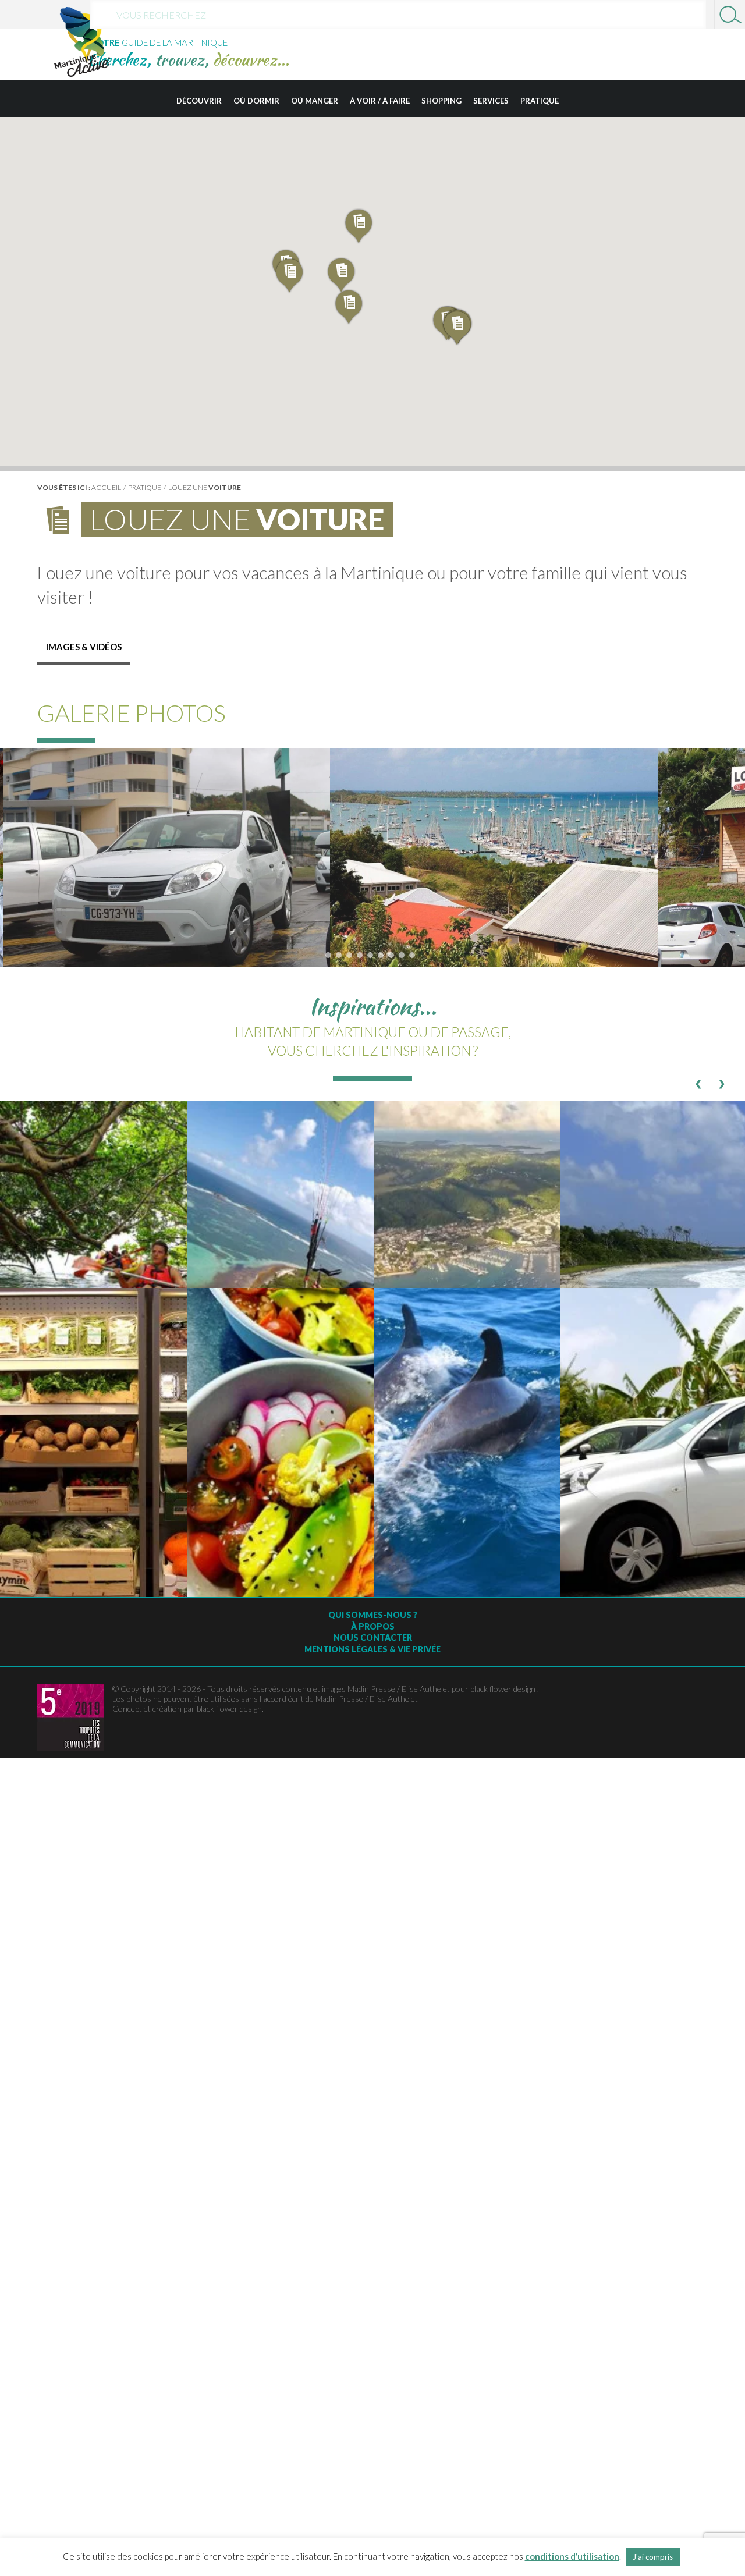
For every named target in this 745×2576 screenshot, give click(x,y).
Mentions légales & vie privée (372, 1649)
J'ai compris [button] (653, 2557)
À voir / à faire (380, 101)
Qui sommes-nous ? (373, 1615)
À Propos (373, 1626)
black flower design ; (505, 1689)
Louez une (205, 487)
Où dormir (256, 101)
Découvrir (199, 101)
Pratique (540, 101)
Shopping (441, 101)
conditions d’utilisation (572, 2556)
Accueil (106, 487)
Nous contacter (373, 1638)
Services (491, 101)
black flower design (229, 1709)
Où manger (315, 101)
